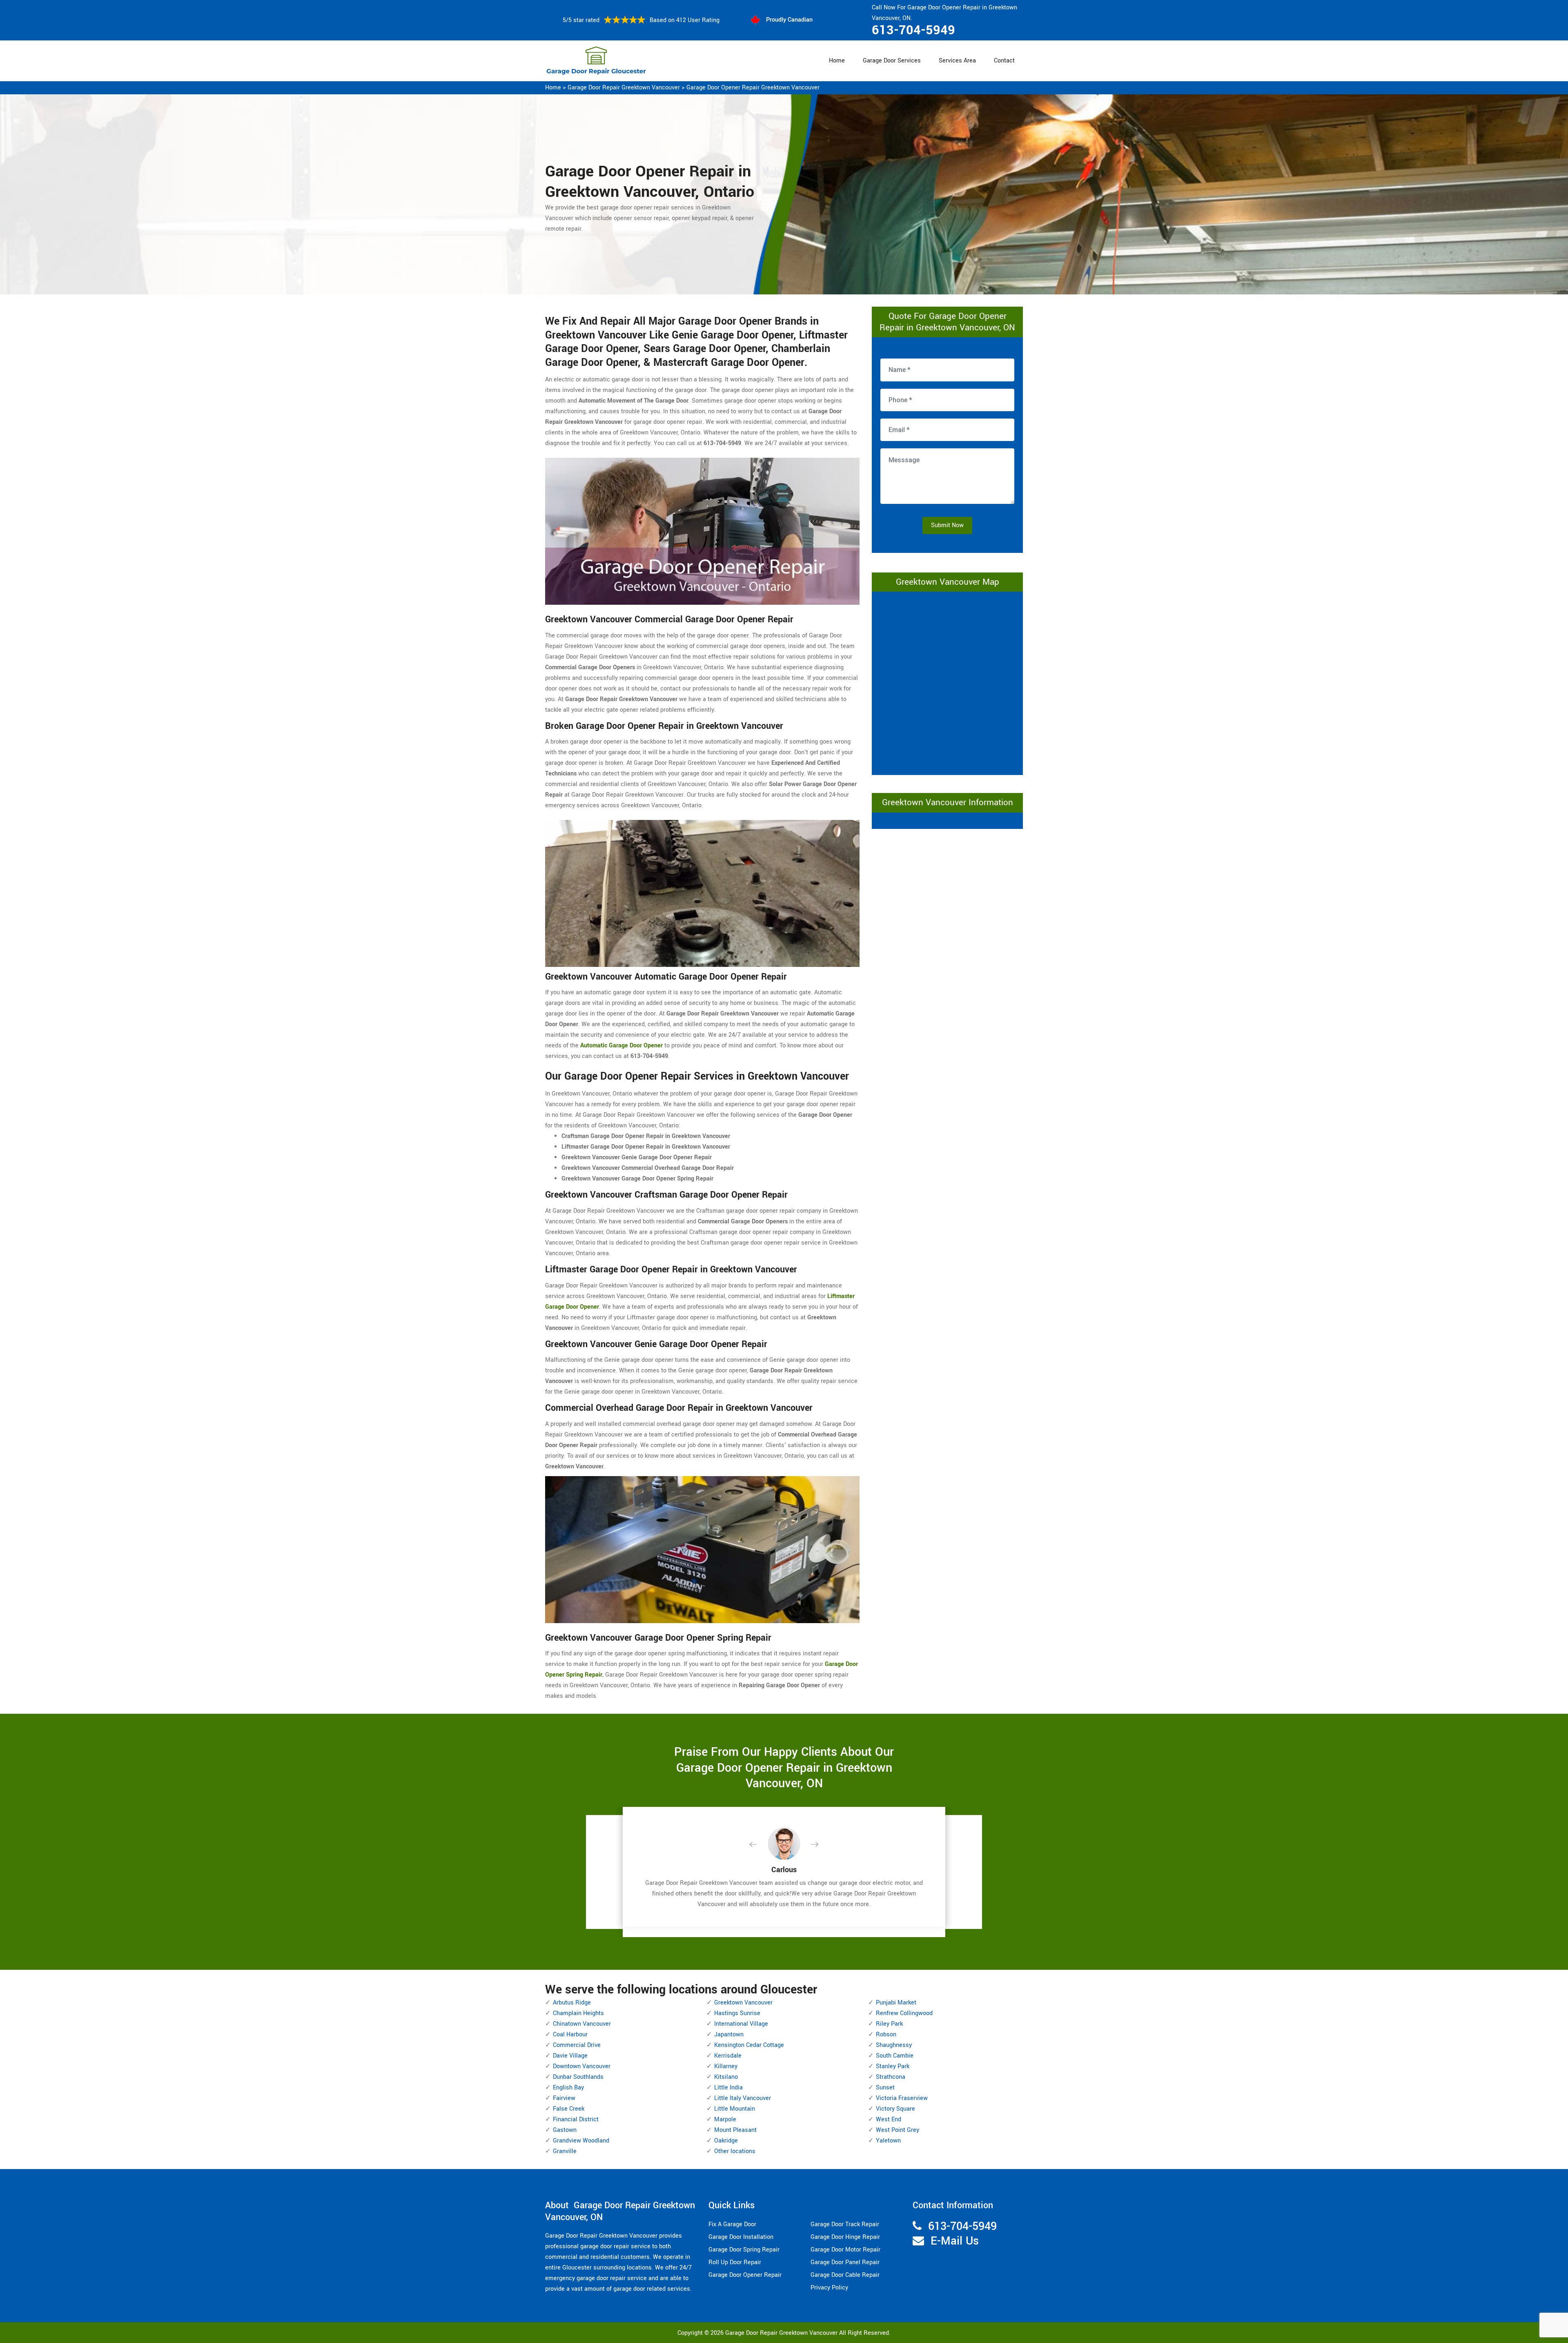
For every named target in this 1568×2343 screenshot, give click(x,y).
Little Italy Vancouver (743, 2098)
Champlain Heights (578, 2013)
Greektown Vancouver (743, 2003)
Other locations (735, 2151)
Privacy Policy (829, 2288)
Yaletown (888, 2141)
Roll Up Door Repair (735, 2262)
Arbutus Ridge (572, 2003)
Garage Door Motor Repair (845, 2250)
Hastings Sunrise (737, 2013)
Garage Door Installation (741, 2237)
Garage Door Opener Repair (745, 2275)
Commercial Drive (577, 2045)
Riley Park (889, 2024)
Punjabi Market (896, 2003)
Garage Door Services (892, 61)
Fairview (564, 2098)
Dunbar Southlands (578, 2077)
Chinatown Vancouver (582, 2024)
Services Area (957, 61)
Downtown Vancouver (582, 2066)
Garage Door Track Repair (845, 2224)
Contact (1004, 61)
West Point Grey (898, 2130)
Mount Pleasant (735, 2130)
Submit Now (947, 525)
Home (837, 61)
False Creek (569, 2109)
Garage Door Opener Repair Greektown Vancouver (753, 88)
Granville (565, 2151)
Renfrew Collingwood (904, 2013)
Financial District (576, 2119)
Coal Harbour (570, 2035)
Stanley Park (893, 2066)
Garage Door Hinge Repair (845, 2237)
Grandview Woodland (581, 2141)
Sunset (885, 2088)
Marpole (725, 2119)
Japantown (729, 2035)
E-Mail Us (955, 2241)
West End (889, 2119)
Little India (728, 2088)
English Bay (568, 2088)
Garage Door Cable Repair (845, 2275)
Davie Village (570, 2056)
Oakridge (726, 2141)
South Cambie (895, 2056)
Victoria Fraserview (902, 2098)
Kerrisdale (728, 2056)
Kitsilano (726, 2077)
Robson (886, 2035)
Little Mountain (735, 2109)
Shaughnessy (894, 2045)
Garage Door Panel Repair (845, 2262)
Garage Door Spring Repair (744, 2250)
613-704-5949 (913, 30)
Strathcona (891, 2077)
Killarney (726, 2066)
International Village (741, 2024)
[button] (759, 1845)
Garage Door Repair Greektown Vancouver (624, 88)
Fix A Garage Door (732, 2224)
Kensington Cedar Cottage (749, 2045)
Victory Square (895, 2109)
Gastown (565, 2130)
